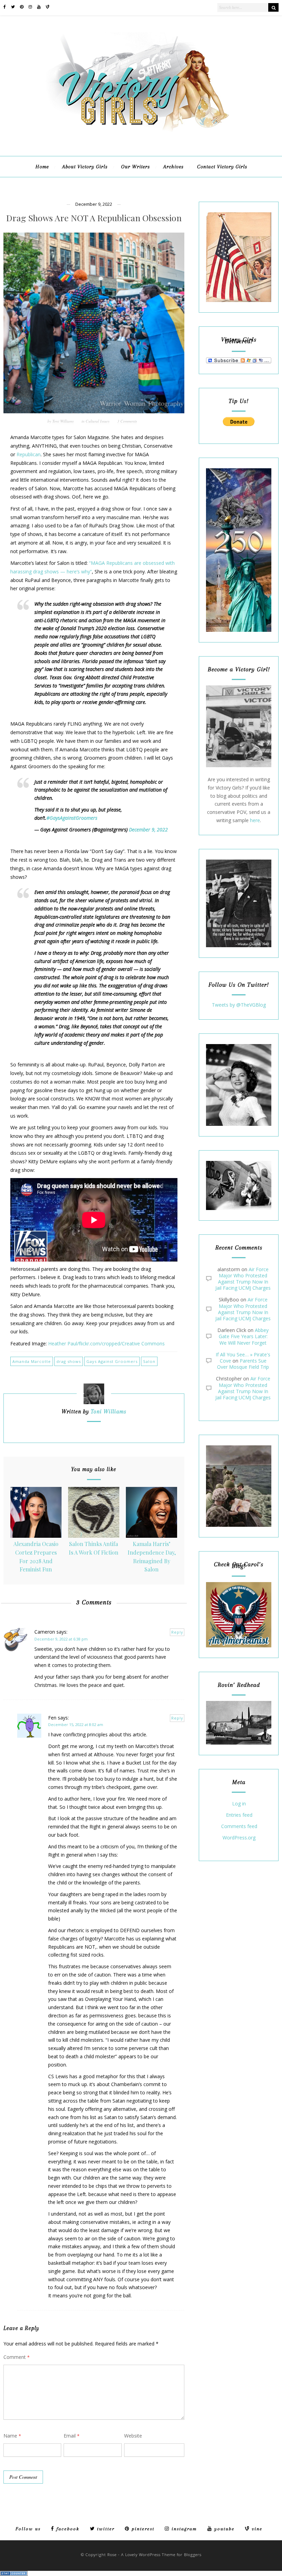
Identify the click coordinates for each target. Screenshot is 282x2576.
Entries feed (239, 1815)
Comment (17, 2357)
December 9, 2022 (148, 830)
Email (72, 2436)
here (255, 820)
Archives (173, 167)
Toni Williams (63, 421)
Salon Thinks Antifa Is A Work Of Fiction (94, 1548)
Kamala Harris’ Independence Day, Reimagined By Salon (152, 1556)
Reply (177, 1632)
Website (133, 2436)
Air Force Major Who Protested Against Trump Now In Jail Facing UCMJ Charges (243, 1279)
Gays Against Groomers (112, 1361)
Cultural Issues (97, 421)
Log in (239, 1804)
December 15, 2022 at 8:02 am (76, 1724)
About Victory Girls (85, 167)
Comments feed (239, 1827)
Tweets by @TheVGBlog (239, 1005)
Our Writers (135, 167)
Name (12, 2436)
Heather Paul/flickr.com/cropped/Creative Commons (106, 1343)
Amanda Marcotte (32, 1361)
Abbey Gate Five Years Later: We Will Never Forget (244, 1336)
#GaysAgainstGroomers (72, 818)
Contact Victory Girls (222, 167)
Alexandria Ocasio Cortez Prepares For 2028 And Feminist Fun (36, 1556)
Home (42, 167)
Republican (29, 454)
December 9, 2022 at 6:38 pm (61, 1639)
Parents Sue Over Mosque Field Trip (243, 1364)
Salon (149, 1361)
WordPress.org (239, 1838)
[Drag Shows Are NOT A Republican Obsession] (94, 323)
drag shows (69, 1361)
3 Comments (127, 421)
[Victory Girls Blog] (141, 134)
